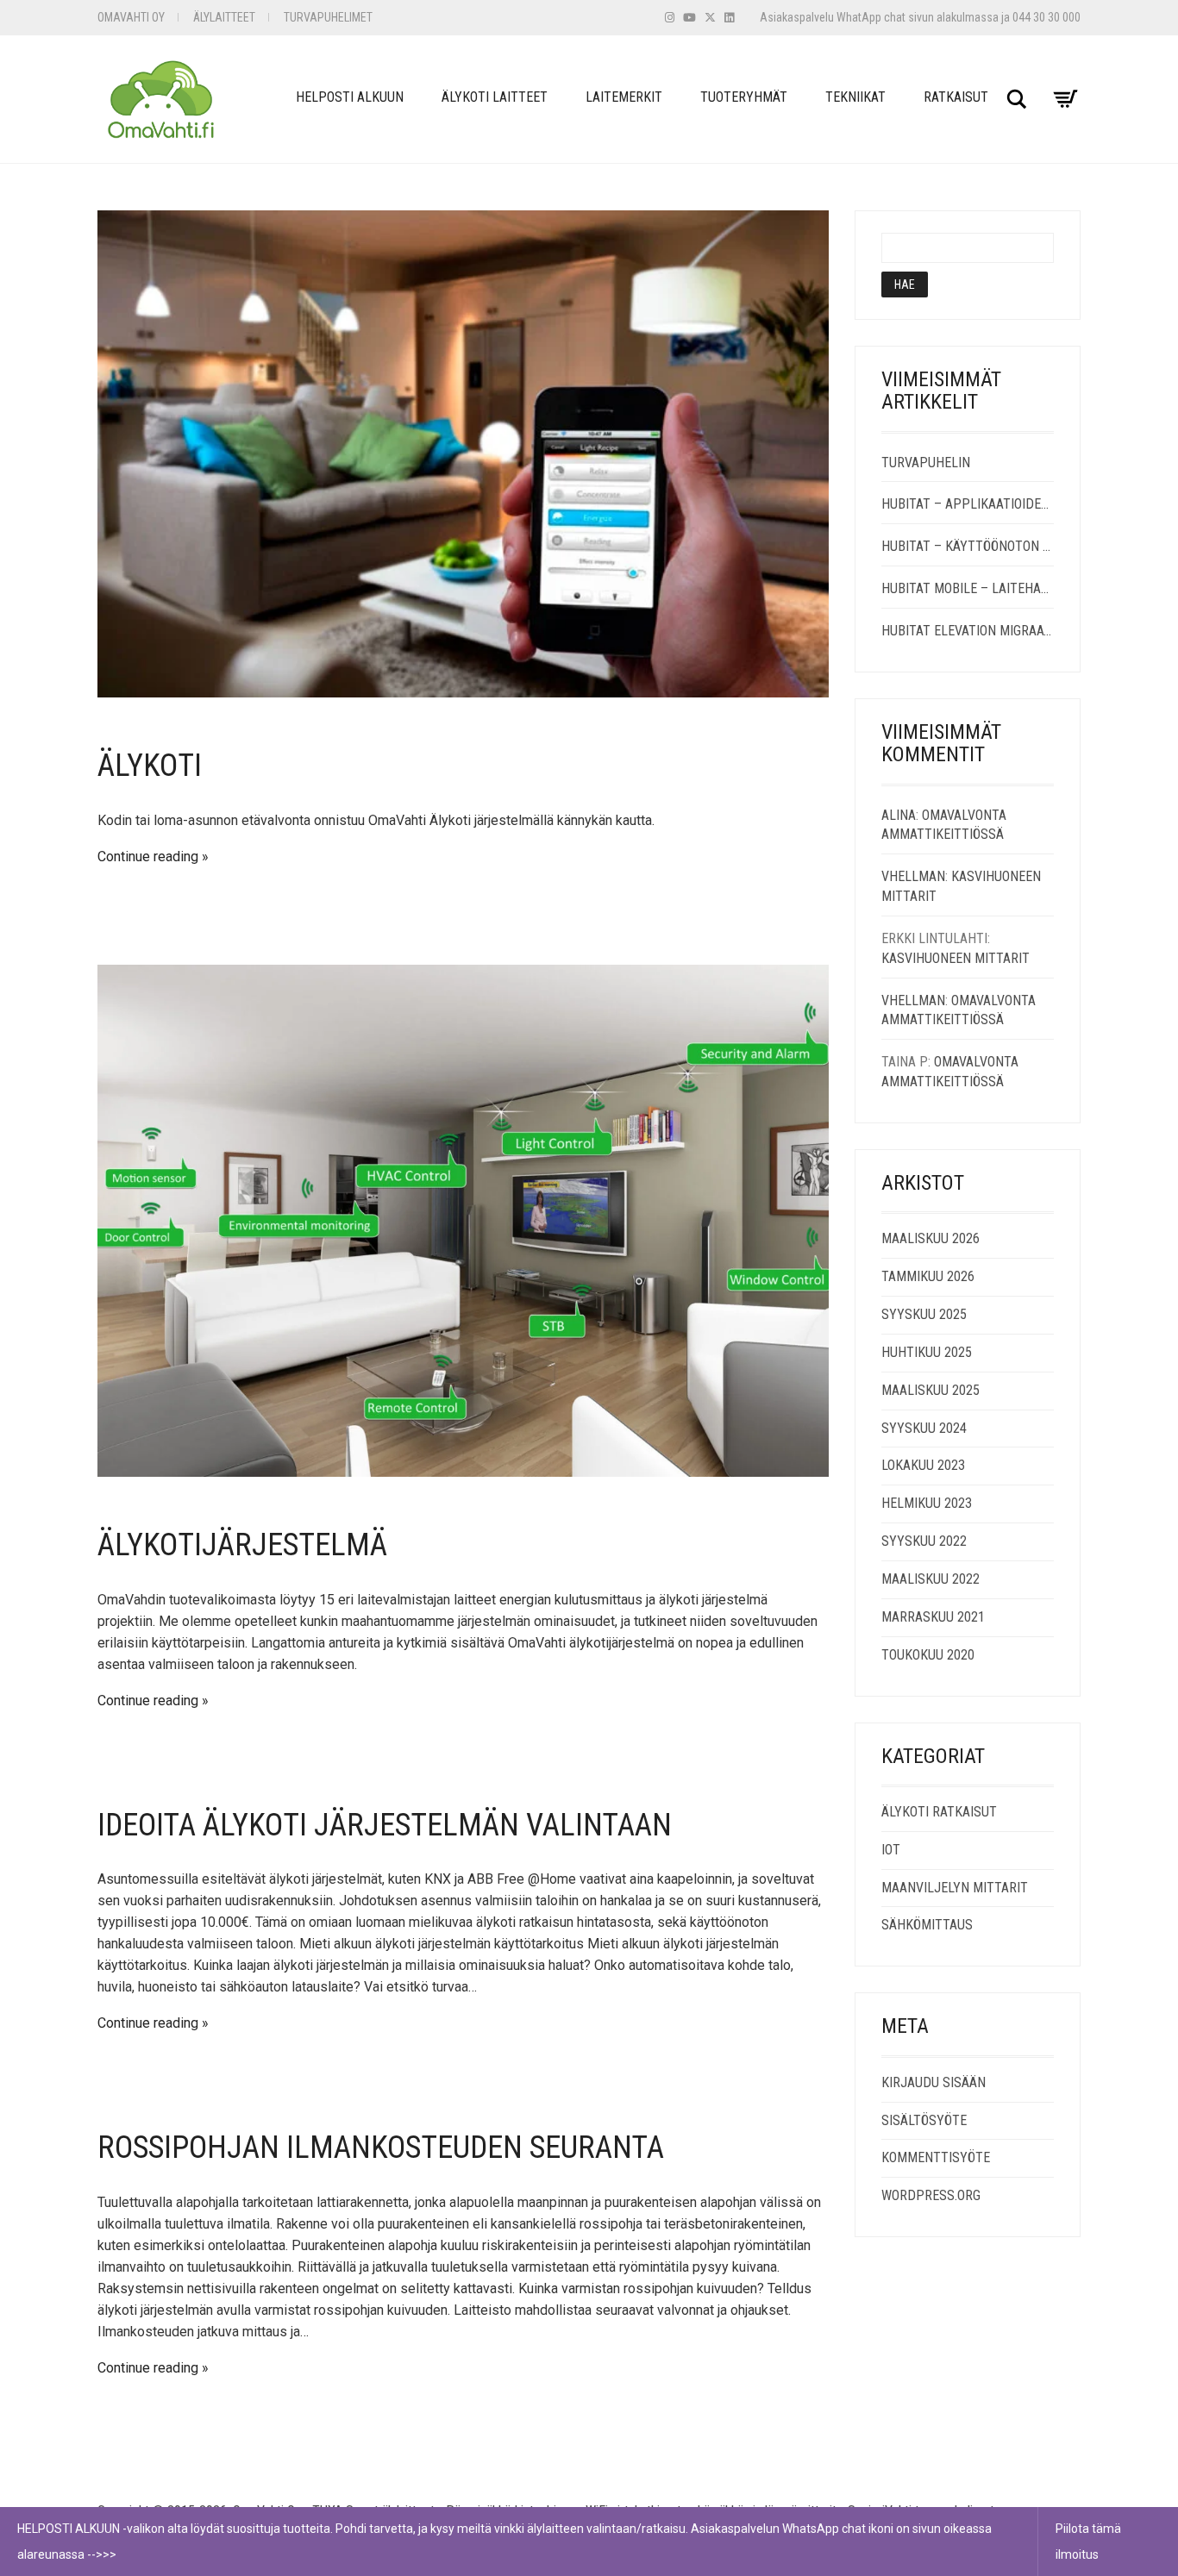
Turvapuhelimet (328, 17)
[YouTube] (689, 18)
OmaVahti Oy (131, 17)
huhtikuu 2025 (927, 1352)
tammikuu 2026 (928, 1276)
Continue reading (148, 857)
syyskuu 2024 (924, 1428)
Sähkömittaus (927, 1925)
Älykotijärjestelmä (242, 1545)
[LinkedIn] (729, 18)
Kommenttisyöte (936, 2157)
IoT (891, 1850)
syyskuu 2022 (924, 1541)
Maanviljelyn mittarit (955, 1888)
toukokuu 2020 (928, 1655)
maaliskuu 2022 (930, 1579)
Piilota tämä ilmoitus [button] (1088, 2542)
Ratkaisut (956, 97)
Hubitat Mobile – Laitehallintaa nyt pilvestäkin (968, 588)
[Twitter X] (710, 18)
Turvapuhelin (926, 463)
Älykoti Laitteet (495, 97)
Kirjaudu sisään (934, 2082)
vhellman (913, 876)
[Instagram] (670, 18)
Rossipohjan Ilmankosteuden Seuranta (381, 2148)
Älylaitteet (224, 17)
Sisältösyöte (924, 2120)
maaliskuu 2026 (930, 1238)
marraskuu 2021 (933, 1617)
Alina (899, 815)
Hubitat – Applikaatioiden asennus (968, 504)
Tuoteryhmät (744, 97)
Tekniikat (855, 97)
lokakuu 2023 (923, 1465)
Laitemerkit (624, 97)
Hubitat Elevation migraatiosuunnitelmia (968, 631)
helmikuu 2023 (927, 1503)
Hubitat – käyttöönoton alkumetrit (968, 546)
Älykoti (150, 766)
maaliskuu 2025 (930, 1390)
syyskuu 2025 (924, 1314)
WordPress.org (931, 2195)
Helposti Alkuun (350, 97)
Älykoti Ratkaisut (939, 1812)
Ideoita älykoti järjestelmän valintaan (385, 1825)
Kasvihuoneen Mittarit (956, 958)
